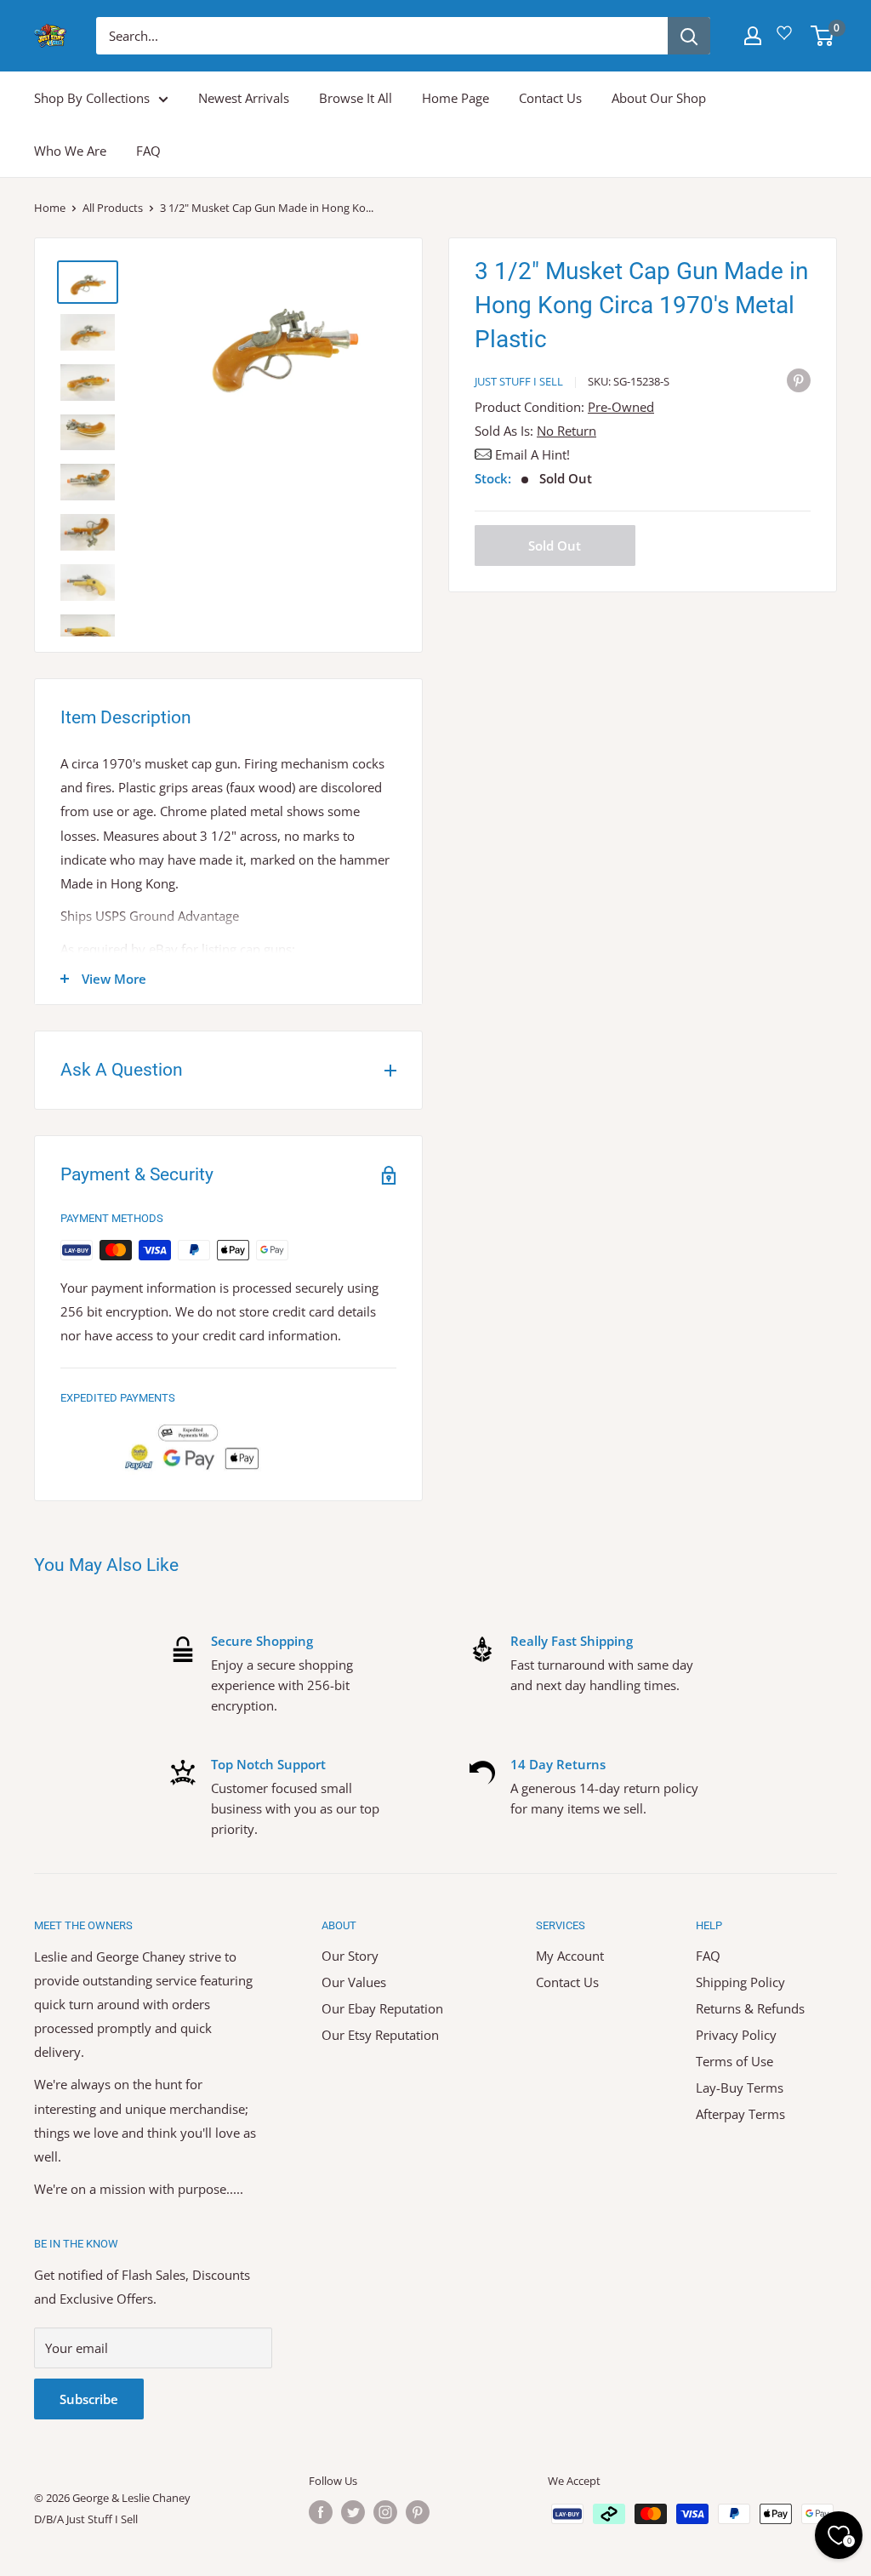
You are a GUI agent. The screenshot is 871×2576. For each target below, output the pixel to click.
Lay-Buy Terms (740, 2088)
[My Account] (753, 36)
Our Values (354, 1982)
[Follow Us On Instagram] (385, 2512)
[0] (823, 36)
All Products (113, 208)
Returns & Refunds (750, 2008)
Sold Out (555, 545)
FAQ (148, 151)
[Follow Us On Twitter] (353, 2512)
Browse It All (356, 98)
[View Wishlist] (787, 39)
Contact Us (550, 98)
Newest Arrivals (244, 98)
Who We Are (70, 151)
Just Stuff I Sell (519, 381)
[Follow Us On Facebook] (321, 2512)
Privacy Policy (736, 2035)
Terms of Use (734, 2061)
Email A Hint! (532, 454)
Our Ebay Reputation (382, 2008)
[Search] (689, 36)
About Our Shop (659, 98)
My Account (570, 1956)
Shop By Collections (92, 98)
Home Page (455, 98)
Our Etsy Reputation (380, 2035)
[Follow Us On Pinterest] (418, 2512)
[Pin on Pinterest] (799, 380)
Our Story (350, 1956)
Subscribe (89, 2399)
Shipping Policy (740, 1982)
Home (50, 208)
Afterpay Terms (740, 2114)
